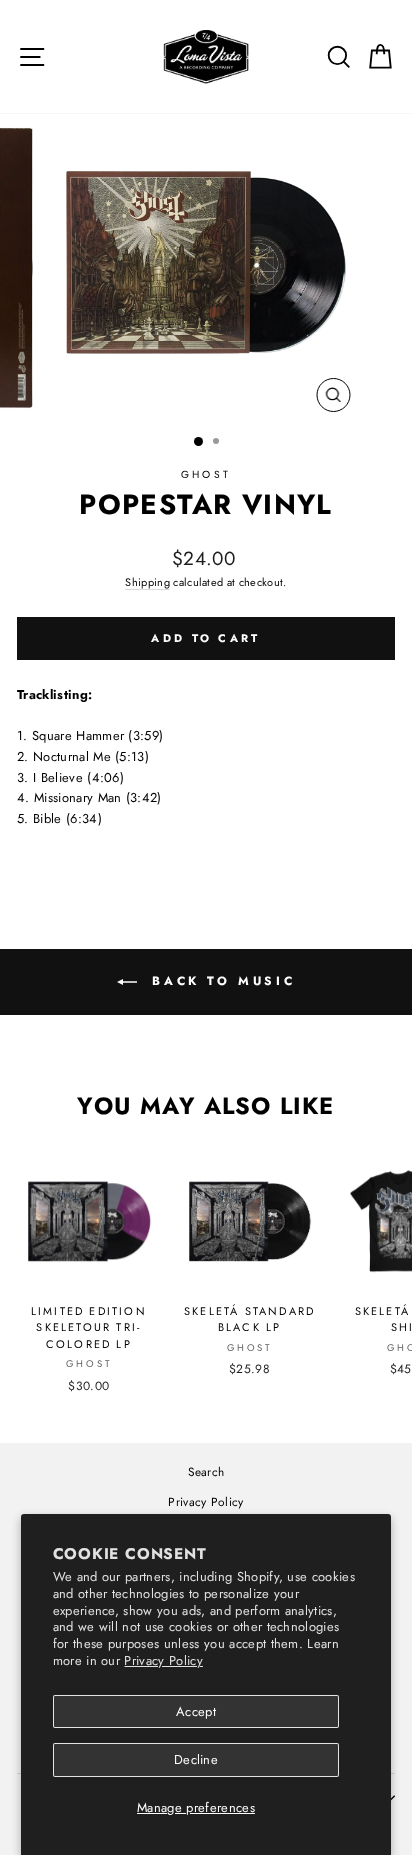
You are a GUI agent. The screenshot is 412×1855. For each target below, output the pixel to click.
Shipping (147, 582)
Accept (196, 1711)
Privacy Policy (163, 1660)
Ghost (205, 474)
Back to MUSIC (220, 981)
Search (206, 1471)
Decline (196, 1759)
